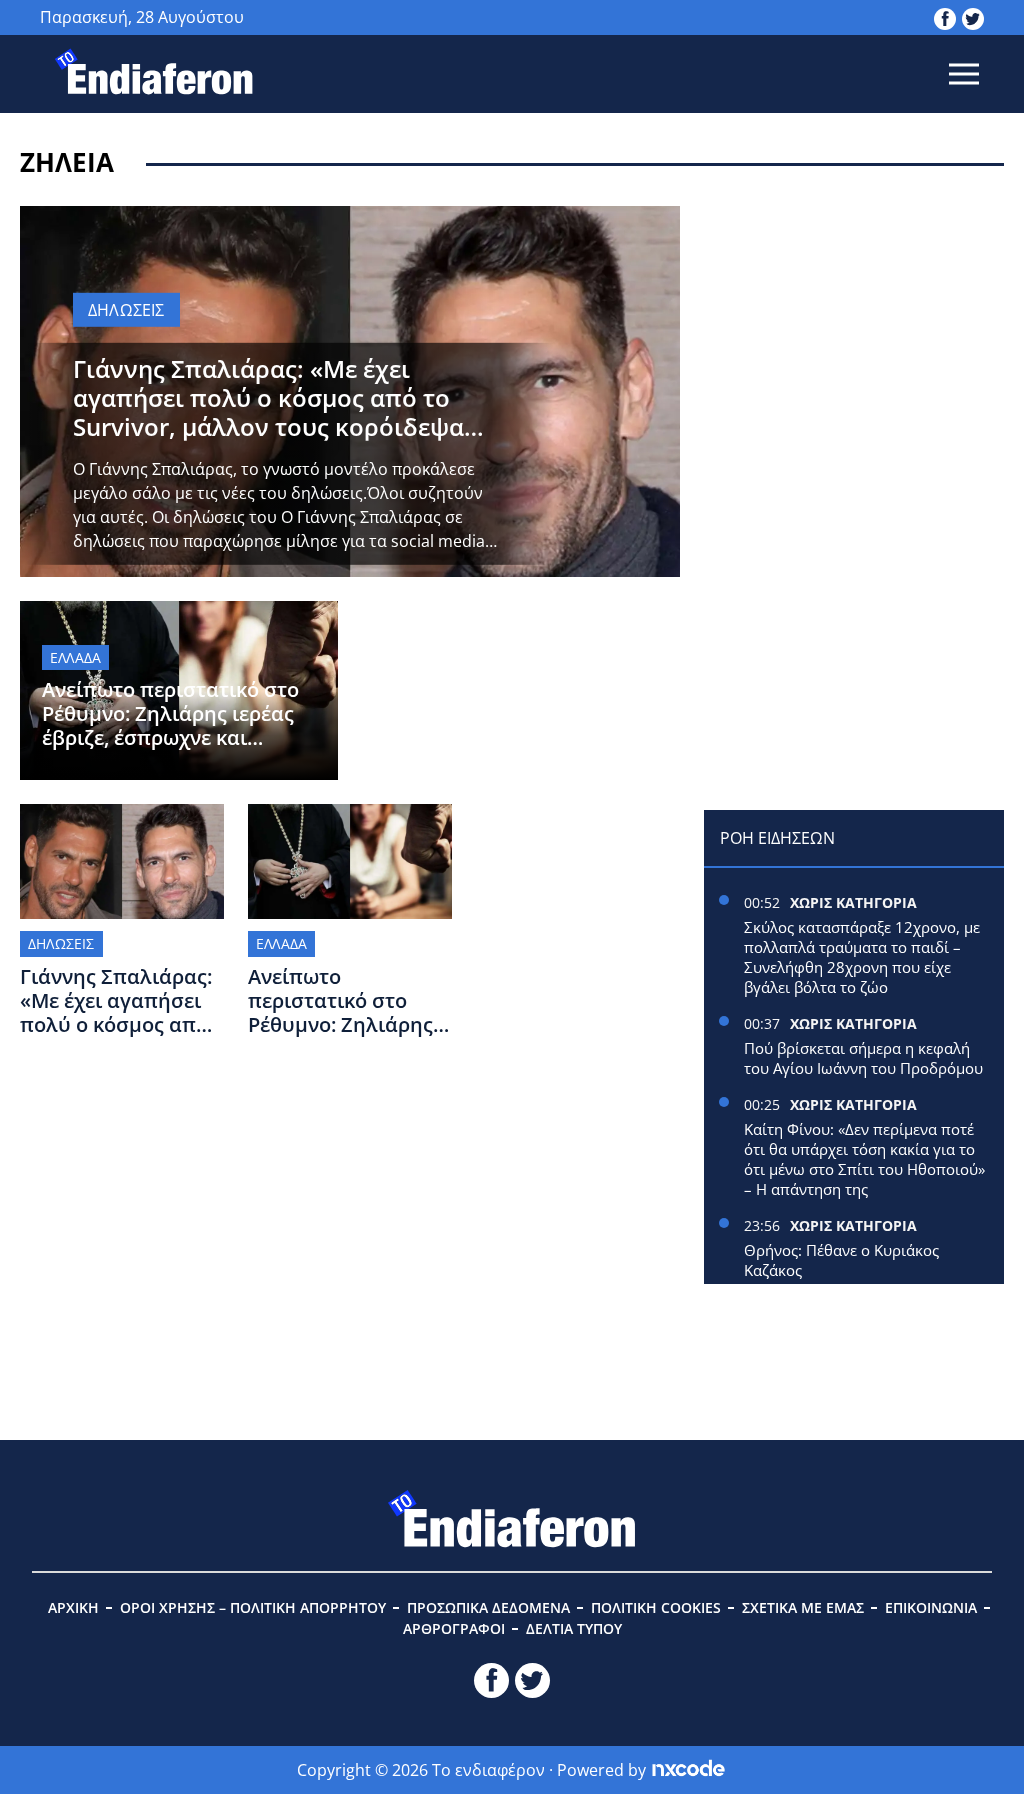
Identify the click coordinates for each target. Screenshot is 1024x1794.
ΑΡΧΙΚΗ (73, 1607)
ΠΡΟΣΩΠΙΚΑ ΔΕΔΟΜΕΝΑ (488, 1607)
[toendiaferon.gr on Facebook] (945, 17)
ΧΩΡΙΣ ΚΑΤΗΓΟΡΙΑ (853, 902)
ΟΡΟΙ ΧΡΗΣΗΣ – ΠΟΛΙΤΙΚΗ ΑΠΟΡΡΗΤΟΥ (253, 1607)
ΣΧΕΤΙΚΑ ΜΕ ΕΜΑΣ (803, 1607)
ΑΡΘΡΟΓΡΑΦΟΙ (454, 1628)
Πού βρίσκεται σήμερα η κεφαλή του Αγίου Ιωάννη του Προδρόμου (863, 1058)
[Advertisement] (854, 331)
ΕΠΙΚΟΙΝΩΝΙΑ (931, 1607)
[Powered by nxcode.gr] (688, 1770)
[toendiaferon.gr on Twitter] (973, 17)
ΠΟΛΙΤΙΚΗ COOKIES (656, 1607)
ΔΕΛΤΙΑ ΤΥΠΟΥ (574, 1628)
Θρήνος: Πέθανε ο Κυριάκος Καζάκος (841, 1260)
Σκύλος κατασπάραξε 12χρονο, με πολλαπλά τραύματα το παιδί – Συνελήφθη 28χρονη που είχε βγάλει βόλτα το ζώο (862, 957)
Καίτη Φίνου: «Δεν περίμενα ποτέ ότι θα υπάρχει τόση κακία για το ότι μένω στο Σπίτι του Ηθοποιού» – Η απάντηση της (864, 1159)
